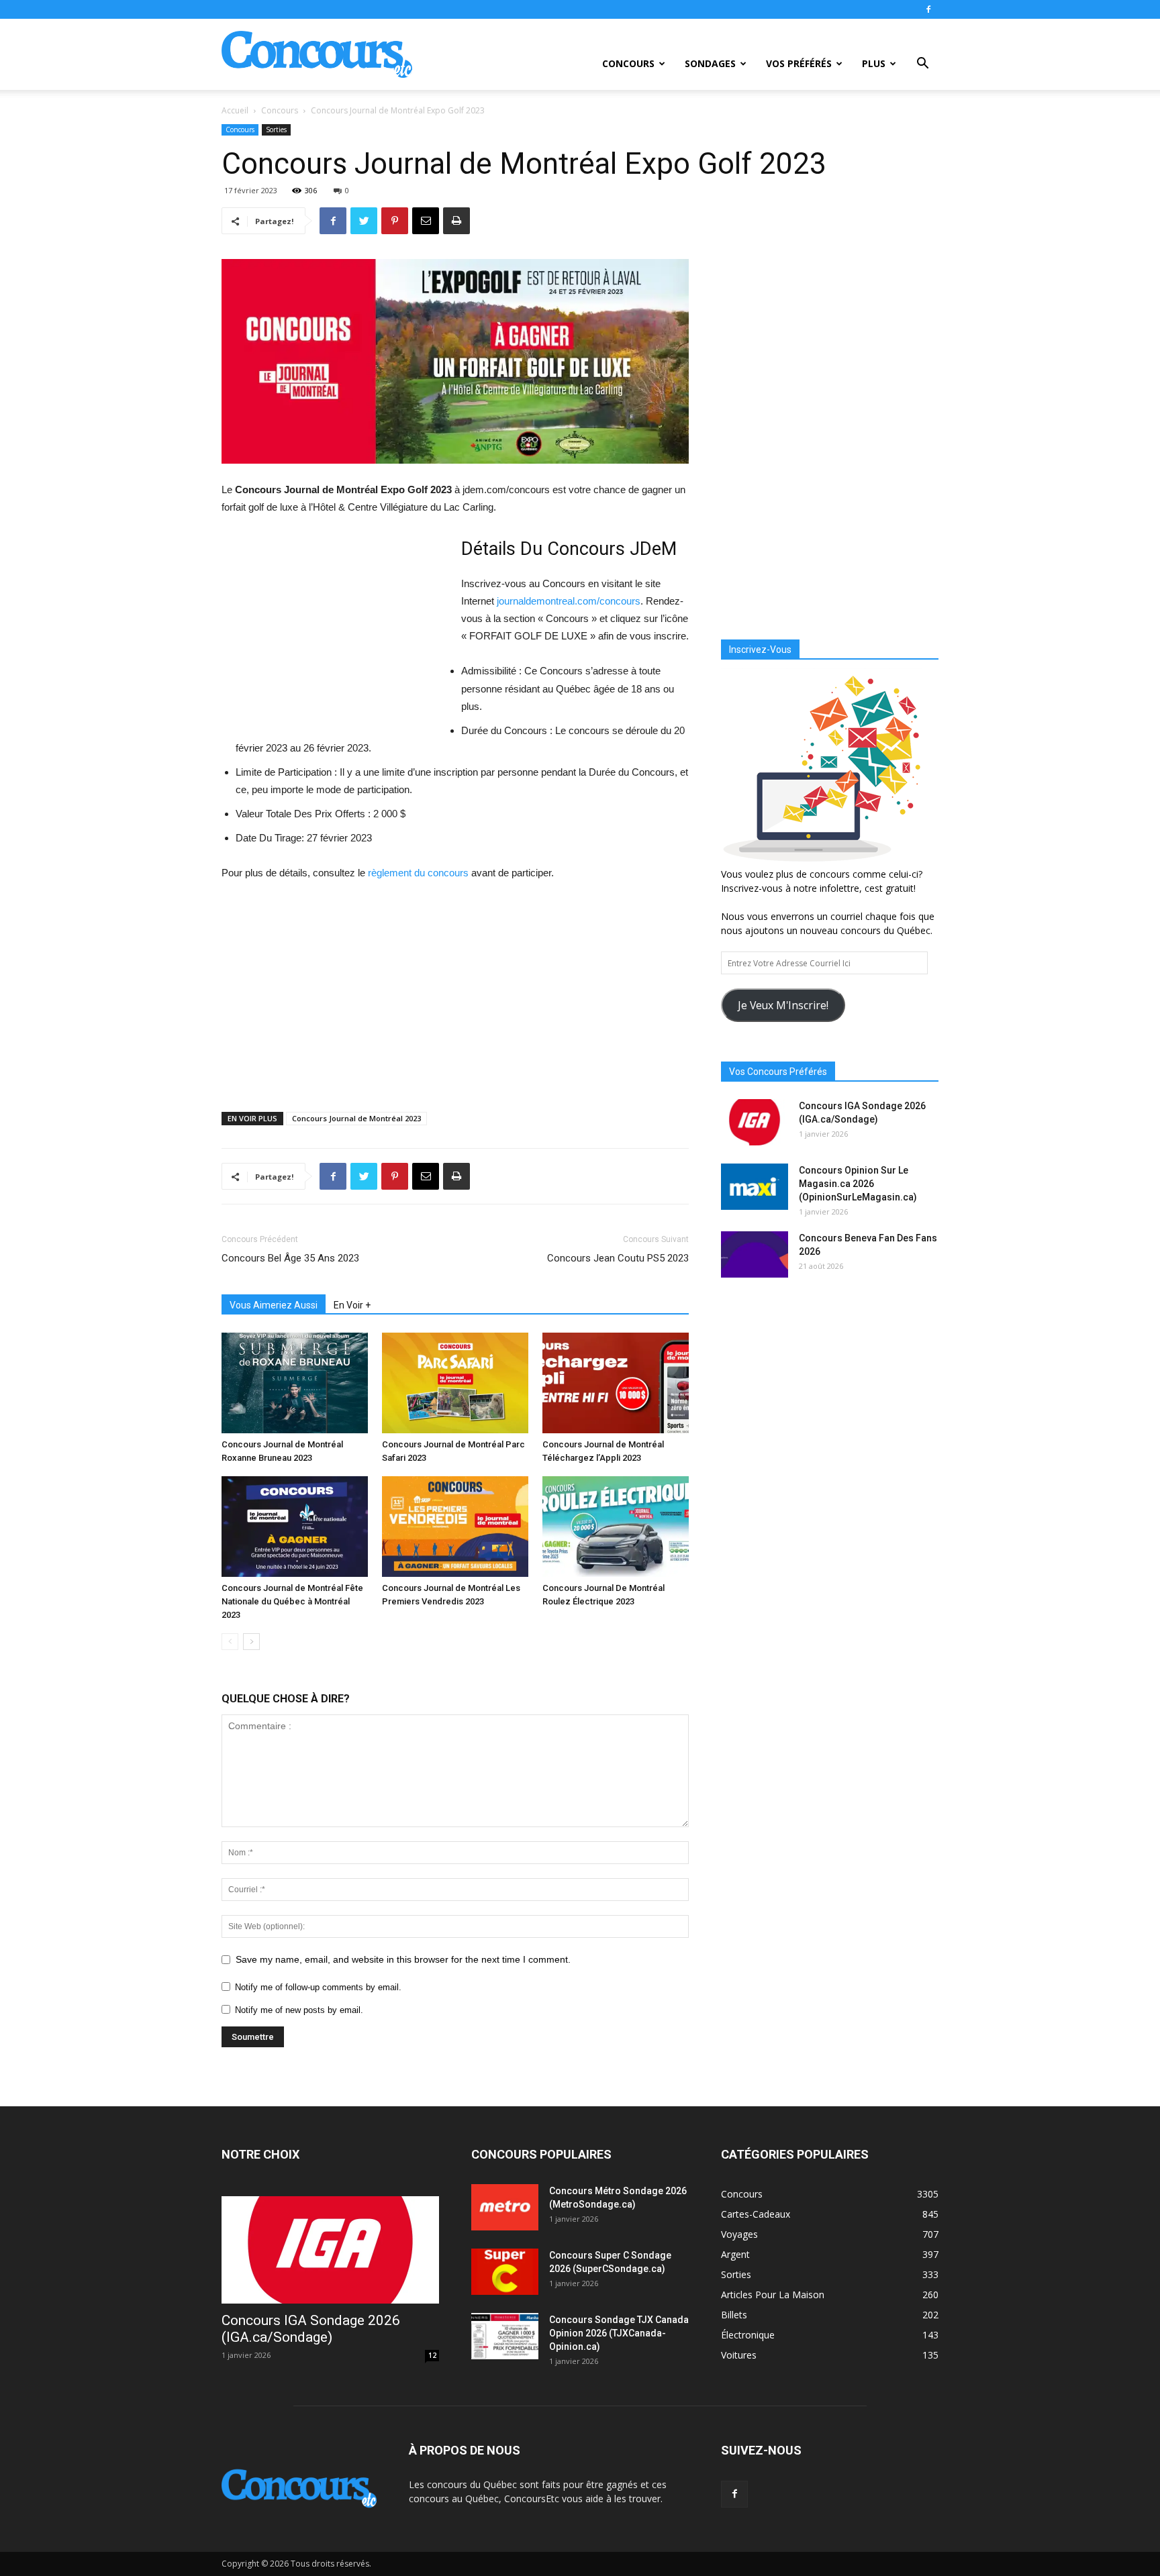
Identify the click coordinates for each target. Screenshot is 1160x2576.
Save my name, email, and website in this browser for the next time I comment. (403, 1959)
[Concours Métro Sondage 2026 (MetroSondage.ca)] (505, 2207)
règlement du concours (418, 873)
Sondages (710, 63)
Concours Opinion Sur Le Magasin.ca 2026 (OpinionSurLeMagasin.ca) (858, 1184)
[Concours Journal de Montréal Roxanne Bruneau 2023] (295, 1383)
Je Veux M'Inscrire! (783, 1005)
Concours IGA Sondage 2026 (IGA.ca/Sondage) (311, 2329)
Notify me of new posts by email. (299, 2010)
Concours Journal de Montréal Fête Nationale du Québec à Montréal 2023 (292, 1601)
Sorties (276, 130)
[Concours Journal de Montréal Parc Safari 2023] (455, 1383)
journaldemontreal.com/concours (569, 601)
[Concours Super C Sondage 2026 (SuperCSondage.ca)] (505, 2272)
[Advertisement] (334, 633)
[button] (922, 65)
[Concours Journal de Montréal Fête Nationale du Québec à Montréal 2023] (295, 1527)
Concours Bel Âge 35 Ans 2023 (290, 1258)
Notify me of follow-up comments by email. (318, 1987)
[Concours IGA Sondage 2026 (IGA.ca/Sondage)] (755, 1122)
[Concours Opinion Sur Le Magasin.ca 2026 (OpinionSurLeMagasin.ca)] (755, 1187)
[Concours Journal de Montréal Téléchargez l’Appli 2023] (616, 1383)
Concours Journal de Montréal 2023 (356, 1118)
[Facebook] (928, 9)
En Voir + (352, 1305)
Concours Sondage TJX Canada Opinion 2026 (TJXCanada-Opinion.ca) (619, 2333)
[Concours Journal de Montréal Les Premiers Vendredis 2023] (455, 1527)
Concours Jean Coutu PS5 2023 (618, 1258)
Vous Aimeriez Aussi (274, 1305)
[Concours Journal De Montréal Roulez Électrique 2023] (616, 1527)
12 (432, 2355)
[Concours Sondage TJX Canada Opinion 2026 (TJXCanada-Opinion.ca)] (505, 2336)
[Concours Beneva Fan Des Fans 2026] (755, 1254)
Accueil (235, 110)
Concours (628, 63)
